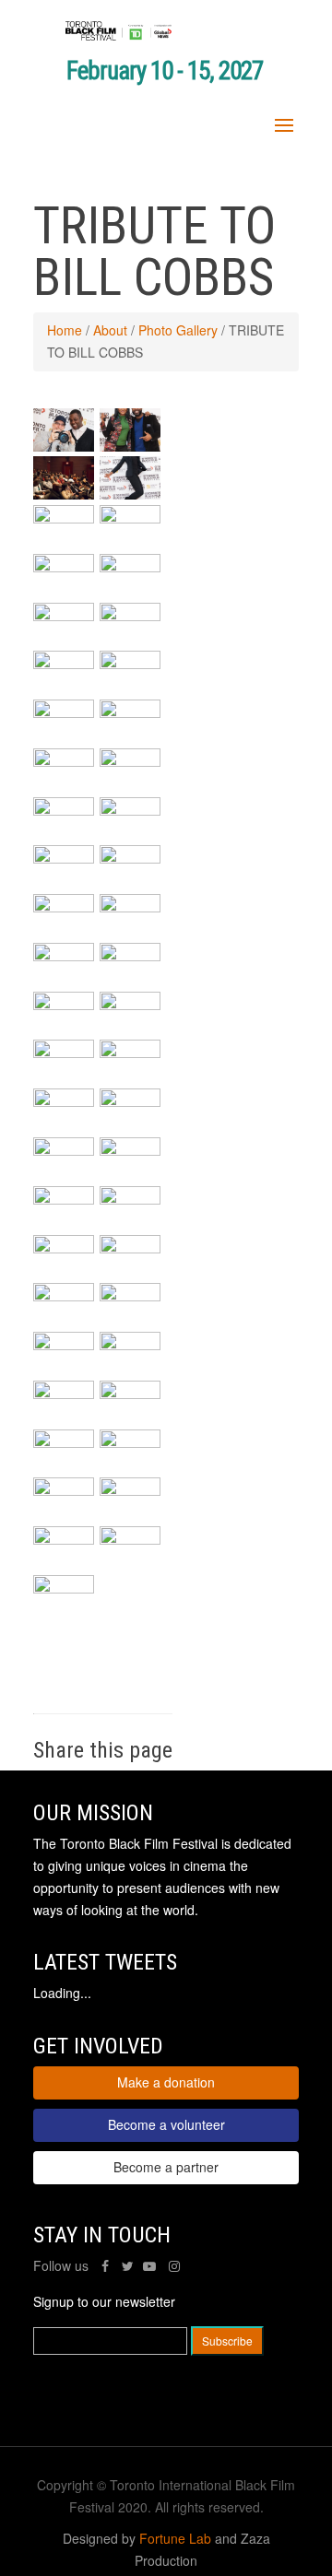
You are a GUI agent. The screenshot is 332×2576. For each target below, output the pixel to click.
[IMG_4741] (130, 810)
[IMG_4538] (64, 1150)
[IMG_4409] (130, 1394)
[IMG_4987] (130, 446)
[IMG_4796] (130, 616)
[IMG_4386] (64, 1490)
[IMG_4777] (130, 664)
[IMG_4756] (130, 761)
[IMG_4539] (130, 1101)
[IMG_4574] (64, 1053)
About (110, 330)
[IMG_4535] (130, 1150)
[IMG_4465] (64, 1296)
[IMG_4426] (64, 1345)
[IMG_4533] (64, 1199)
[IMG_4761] (64, 761)
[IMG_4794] (64, 664)
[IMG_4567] (130, 1053)
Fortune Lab (175, 2538)
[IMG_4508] (130, 1248)
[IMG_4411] (64, 1394)
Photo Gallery (178, 330)
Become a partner (166, 2167)
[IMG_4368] (130, 1539)
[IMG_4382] (130, 1490)
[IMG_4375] (64, 1539)
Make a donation (166, 2082)
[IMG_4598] (130, 956)
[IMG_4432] (130, 1296)
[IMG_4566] (64, 1101)
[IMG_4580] (130, 1005)
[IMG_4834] (64, 567)
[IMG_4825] (130, 567)
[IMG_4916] (130, 494)
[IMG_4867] (64, 518)
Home (65, 330)
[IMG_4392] (130, 1442)
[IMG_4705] (64, 858)
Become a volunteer (166, 2124)
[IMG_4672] (130, 858)
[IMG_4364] (64, 1588)
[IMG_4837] (130, 518)
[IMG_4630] (64, 956)
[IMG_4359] (64, 446)
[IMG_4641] (64, 907)
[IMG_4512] (64, 1248)
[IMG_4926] (64, 494)
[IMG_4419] (130, 1345)
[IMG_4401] (64, 1442)
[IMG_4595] (64, 1005)
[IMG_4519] (130, 1199)
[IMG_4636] (130, 907)
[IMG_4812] (64, 616)
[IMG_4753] (64, 810)
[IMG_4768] (130, 712)
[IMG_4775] (64, 712)
